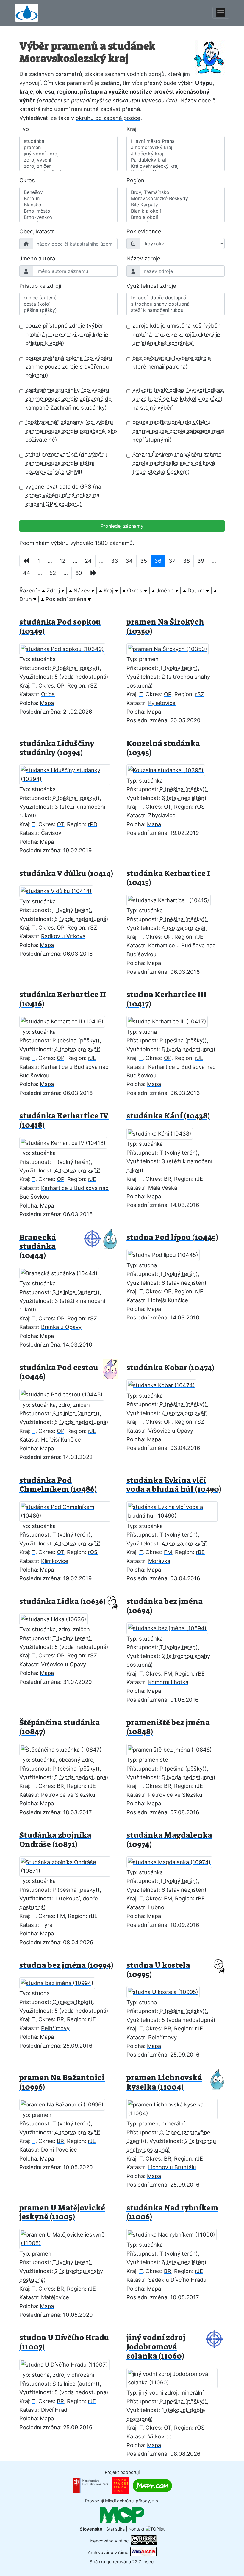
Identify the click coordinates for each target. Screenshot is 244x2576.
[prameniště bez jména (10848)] (173, 1748)
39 (201, 561)
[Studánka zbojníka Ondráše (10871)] (68, 1865)
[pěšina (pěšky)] (68, 310)
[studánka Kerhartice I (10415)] (172, 899)
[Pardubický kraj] (176, 160)
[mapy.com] (152, 2485)
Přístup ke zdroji (40, 286)
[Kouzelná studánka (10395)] (169, 769)
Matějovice (55, 2297)
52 (53, 573)
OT (60, 824)
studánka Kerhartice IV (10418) (64, 1121)
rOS (200, 807)
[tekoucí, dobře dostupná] (176, 298)
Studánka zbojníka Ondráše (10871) (55, 1840)
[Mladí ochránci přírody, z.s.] (122, 2515)
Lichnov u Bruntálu (172, 2167)
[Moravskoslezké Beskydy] (176, 199)
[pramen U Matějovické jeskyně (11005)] (68, 2237)
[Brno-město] (68, 211)
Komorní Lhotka (168, 1682)
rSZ (93, 685)
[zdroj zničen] (68, 166)
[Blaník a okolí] (176, 211)
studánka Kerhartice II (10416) (63, 999)
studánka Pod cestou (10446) (59, 1372)
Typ (24, 129)
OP (61, 685)
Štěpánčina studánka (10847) (60, 1727)
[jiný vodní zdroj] (68, 154)
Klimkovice (55, 1561)
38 (186, 561)
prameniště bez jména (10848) (168, 1727)
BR (168, 1179)
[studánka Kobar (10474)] (165, 1384)
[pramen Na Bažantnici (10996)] (66, 2103)
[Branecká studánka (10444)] (63, 1271)
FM (168, 1552)
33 (115, 561)
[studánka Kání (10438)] (163, 1132)
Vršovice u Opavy (171, 1431)
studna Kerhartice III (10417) (166, 999)
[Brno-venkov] (68, 217)
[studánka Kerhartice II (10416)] (66, 1020)
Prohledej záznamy (122, 526)
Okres (27, 180)
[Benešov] (68, 192)
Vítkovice (160, 2436)
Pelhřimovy (55, 2028)
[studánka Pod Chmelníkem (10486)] (68, 1510)
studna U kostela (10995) (158, 1970)
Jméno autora (37, 258)
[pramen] (68, 147)
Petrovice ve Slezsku (68, 1795)
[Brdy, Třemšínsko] (176, 192)
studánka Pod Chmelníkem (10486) (58, 1485)
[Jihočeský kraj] (176, 154)
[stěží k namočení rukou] (176, 310)
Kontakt (136, 2529)
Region (135, 180)
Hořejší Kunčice (168, 1300)
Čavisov (51, 833)
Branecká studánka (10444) (38, 1246)
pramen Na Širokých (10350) (165, 627)
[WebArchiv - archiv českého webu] (143, 2552)
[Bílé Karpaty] (176, 205)
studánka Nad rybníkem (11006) (172, 2212)
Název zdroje (143, 258)
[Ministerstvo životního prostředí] (90, 2485)
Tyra (47, 1925)
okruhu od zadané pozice (108, 118)
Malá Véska (163, 1188)
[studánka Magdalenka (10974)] (173, 1860)
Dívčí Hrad (54, 2410)
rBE (200, 1552)
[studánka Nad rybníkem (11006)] (175, 2233)
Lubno (156, 1907)
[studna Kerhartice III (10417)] (171, 1020)
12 (62, 561)
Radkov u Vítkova (63, 936)
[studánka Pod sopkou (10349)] (66, 647)
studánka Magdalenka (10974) (169, 1840)
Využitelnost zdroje (151, 286)
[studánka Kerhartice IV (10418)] (67, 1141)
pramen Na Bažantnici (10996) (62, 2082)
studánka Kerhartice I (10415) (168, 878)
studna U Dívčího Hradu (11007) (64, 2342)
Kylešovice (162, 703)
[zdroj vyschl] (68, 160)
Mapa (47, 703)
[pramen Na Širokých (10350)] (171, 647)
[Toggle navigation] (221, 13)
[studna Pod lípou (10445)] (167, 1253)
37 (172, 561)
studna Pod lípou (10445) (172, 1237)
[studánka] (68, 141)
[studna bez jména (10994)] (61, 1981)
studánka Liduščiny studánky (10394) (57, 748)
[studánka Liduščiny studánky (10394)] (68, 773)
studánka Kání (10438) (168, 1116)
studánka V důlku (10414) (66, 874)
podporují (130, 2472)
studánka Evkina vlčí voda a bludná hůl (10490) (174, 1485)
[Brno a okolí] (176, 217)
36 (158, 561)
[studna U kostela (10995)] (167, 1990)
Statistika (115, 2529)
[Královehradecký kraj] (176, 166)
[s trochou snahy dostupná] (176, 304)
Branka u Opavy (61, 1327)
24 (88, 561)
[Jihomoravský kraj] (176, 147)
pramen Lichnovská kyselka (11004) (164, 2082)
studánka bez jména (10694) (165, 1606)
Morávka (159, 1561)
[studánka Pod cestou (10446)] (65, 1393)
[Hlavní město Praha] (176, 141)
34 (129, 561)
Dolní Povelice (59, 2150)
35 (144, 561)
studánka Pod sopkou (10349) (60, 627)
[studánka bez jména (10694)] (171, 1627)
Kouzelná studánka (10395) (163, 748)
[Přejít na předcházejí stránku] (27, 561)
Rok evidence (144, 231)
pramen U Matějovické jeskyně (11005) (62, 2212)
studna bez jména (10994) (66, 1965)
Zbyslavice (162, 815)
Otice (48, 694)
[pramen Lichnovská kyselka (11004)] (176, 2107)
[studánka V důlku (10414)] (60, 889)
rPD (93, 824)
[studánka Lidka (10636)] (57, 1617)
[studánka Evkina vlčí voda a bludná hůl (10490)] (176, 1510)
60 (79, 573)
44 (26, 573)
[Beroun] (68, 199)
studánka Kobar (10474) (170, 1368)
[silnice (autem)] (68, 298)
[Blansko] (68, 205)
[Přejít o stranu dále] (93, 573)
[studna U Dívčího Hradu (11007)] (68, 2363)
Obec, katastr (37, 231)
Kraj (131, 129)
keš (197, 325)
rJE (199, 937)
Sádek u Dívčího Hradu (177, 2280)
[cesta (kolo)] (68, 304)
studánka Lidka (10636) (62, 1601)
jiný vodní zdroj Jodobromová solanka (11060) (156, 2347)
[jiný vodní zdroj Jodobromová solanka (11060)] (176, 2376)
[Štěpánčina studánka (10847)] (65, 1748)
